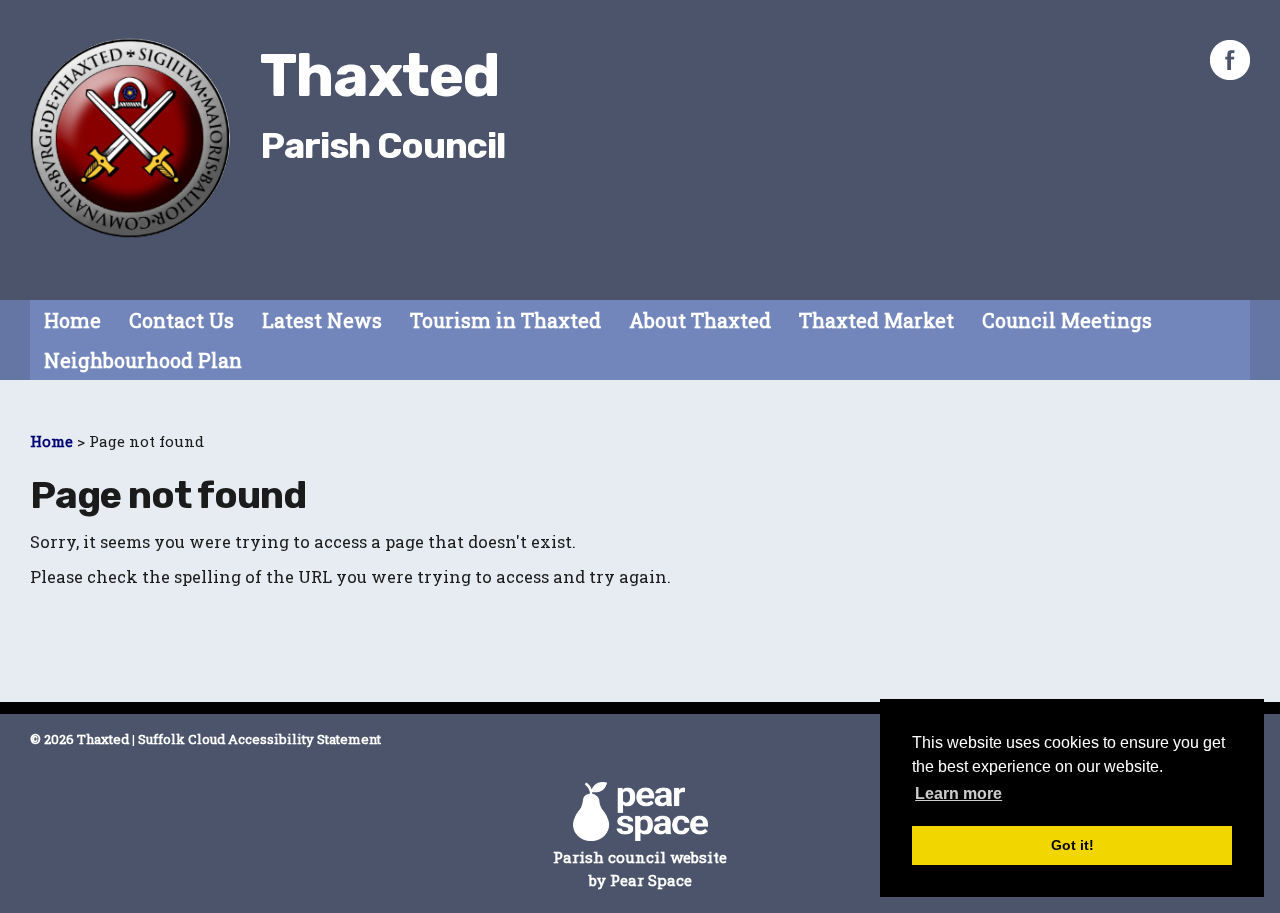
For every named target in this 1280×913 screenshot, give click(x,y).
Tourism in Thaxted (505, 320)
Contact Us (181, 320)
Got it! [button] (1072, 845)
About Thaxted (700, 320)
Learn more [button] (958, 793)
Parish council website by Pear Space (640, 868)
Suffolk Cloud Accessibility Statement (259, 739)
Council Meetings (1067, 320)
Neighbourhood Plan (143, 360)
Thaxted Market (876, 320)
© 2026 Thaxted (79, 739)
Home (72, 320)
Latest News (322, 320)
